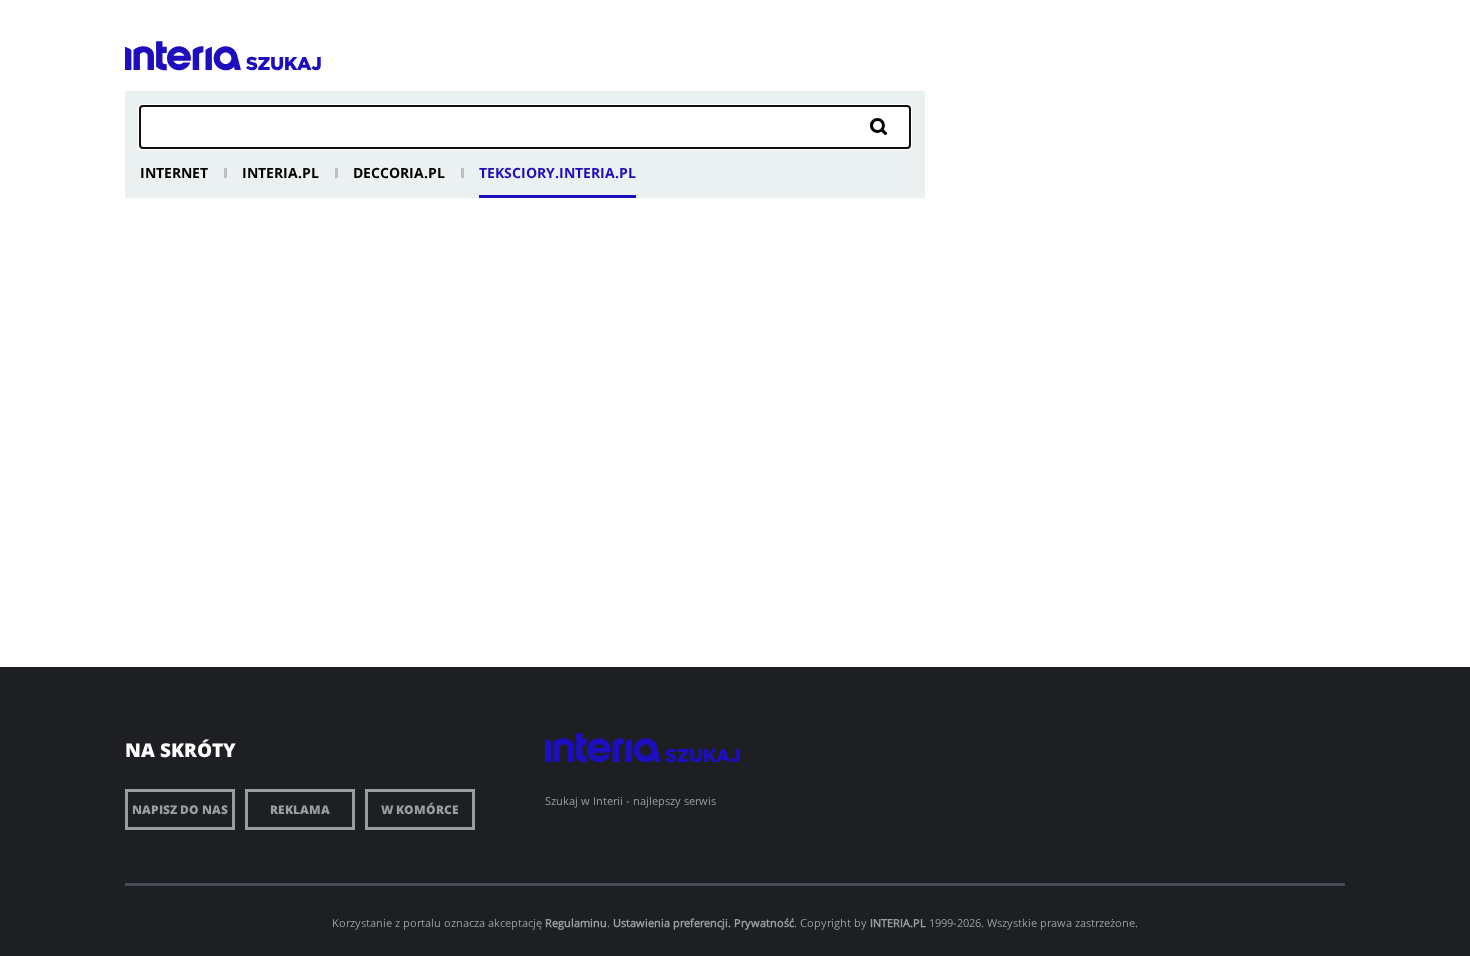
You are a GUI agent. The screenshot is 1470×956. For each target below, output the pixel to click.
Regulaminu (576, 922)
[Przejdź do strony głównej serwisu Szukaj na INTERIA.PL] (283, 63)
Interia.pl (280, 172)
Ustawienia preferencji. (672, 922)
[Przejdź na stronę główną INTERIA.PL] (183, 56)
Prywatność (764, 922)
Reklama (300, 809)
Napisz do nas (180, 809)
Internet (174, 172)
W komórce (420, 809)
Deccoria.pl (399, 172)
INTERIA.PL (898, 922)
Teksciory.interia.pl (557, 172)
